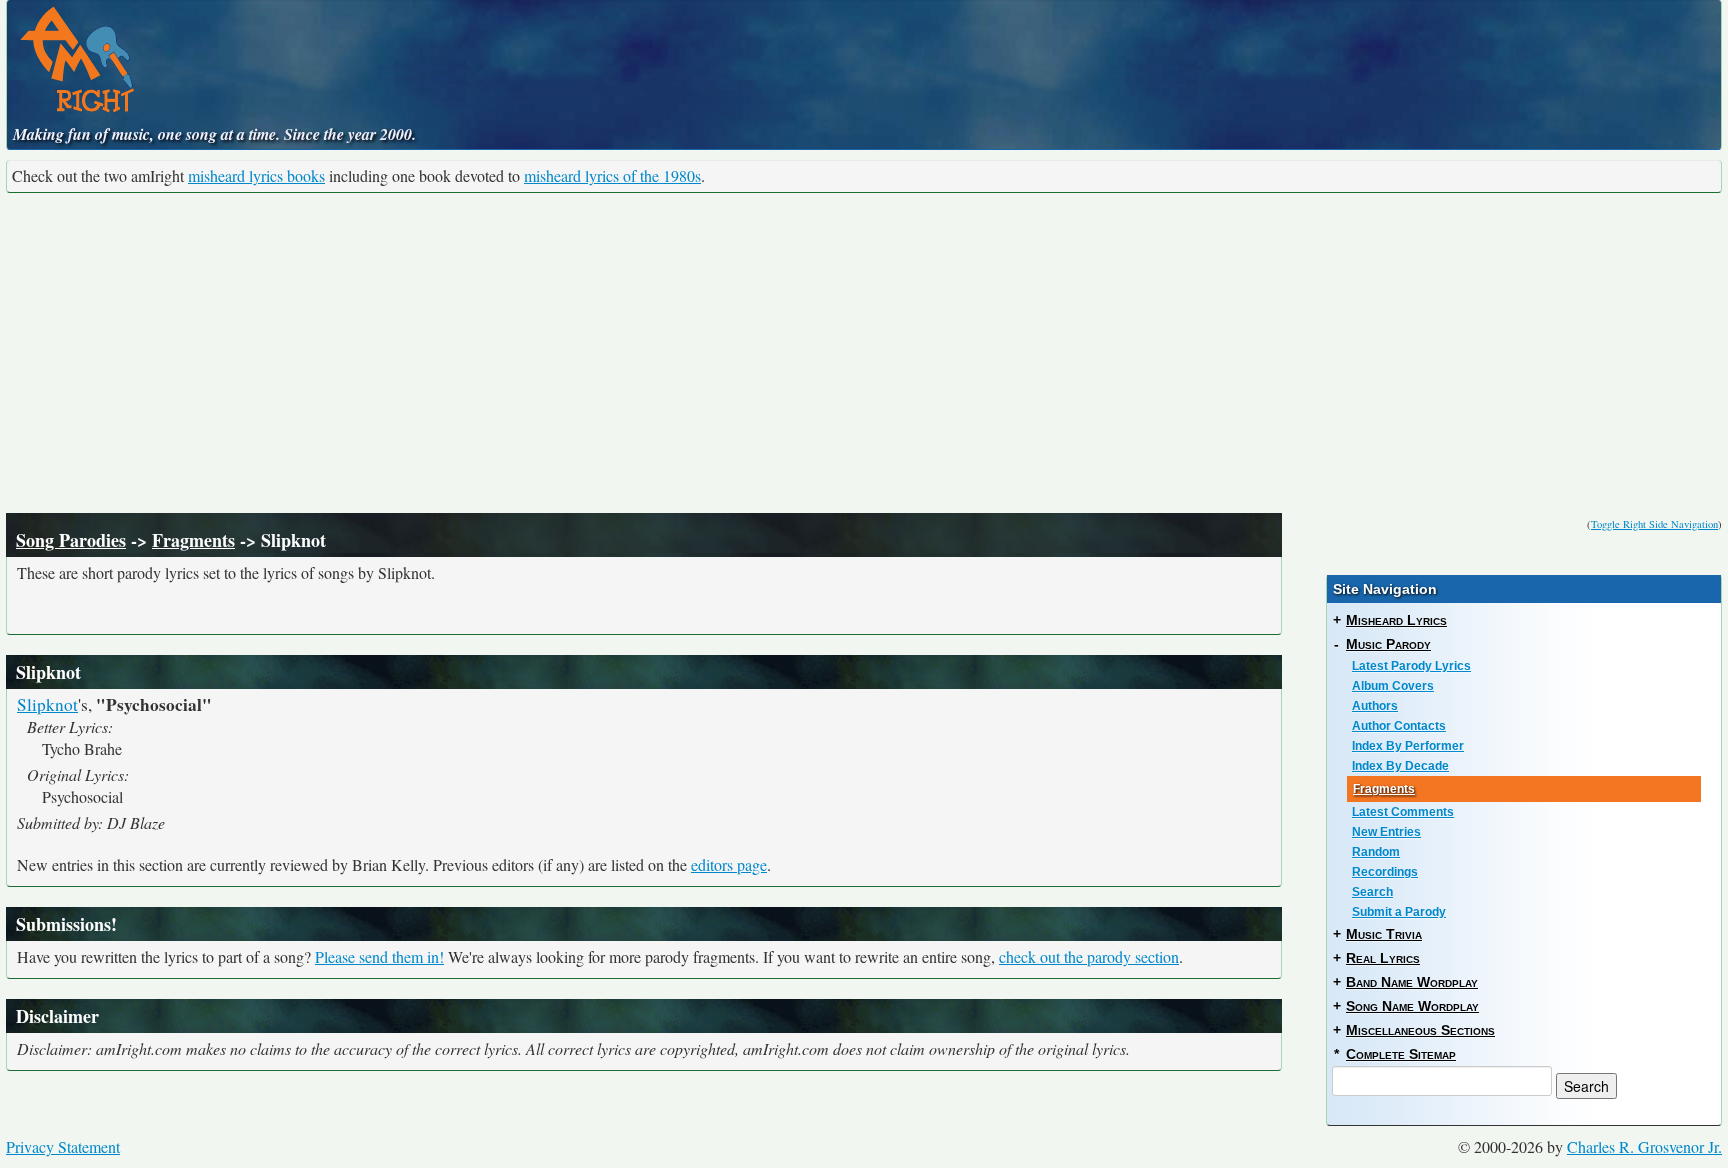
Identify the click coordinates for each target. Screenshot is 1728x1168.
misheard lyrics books (256, 175)
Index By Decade (1400, 766)
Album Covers (1393, 686)
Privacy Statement (63, 1146)
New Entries (1386, 832)
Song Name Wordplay (1412, 1006)
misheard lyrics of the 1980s (612, 175)
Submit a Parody (1399, 912)
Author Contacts (1399, 726)
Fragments (193, 540)
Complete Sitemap (1401, 1054)
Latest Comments (1403, 812)
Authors (1375, 706)
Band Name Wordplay (1412, 982)
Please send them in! (379, 956)
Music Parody (1388, 644)
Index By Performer (1408, 746)
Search (1372, 892)
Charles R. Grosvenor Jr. (1644, 1146)
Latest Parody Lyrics (1411, 666)
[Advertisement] (864, 353)
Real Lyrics (1383, 958)
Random (1376, 852)
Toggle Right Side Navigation (1654, 524)
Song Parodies (71, 540)
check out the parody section (1089, 956)
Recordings (1385, 872)
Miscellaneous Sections (1420, 1030)
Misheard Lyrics (1396, 620)
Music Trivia (1384, 934)
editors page (729, 864)
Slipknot (47, 704)
